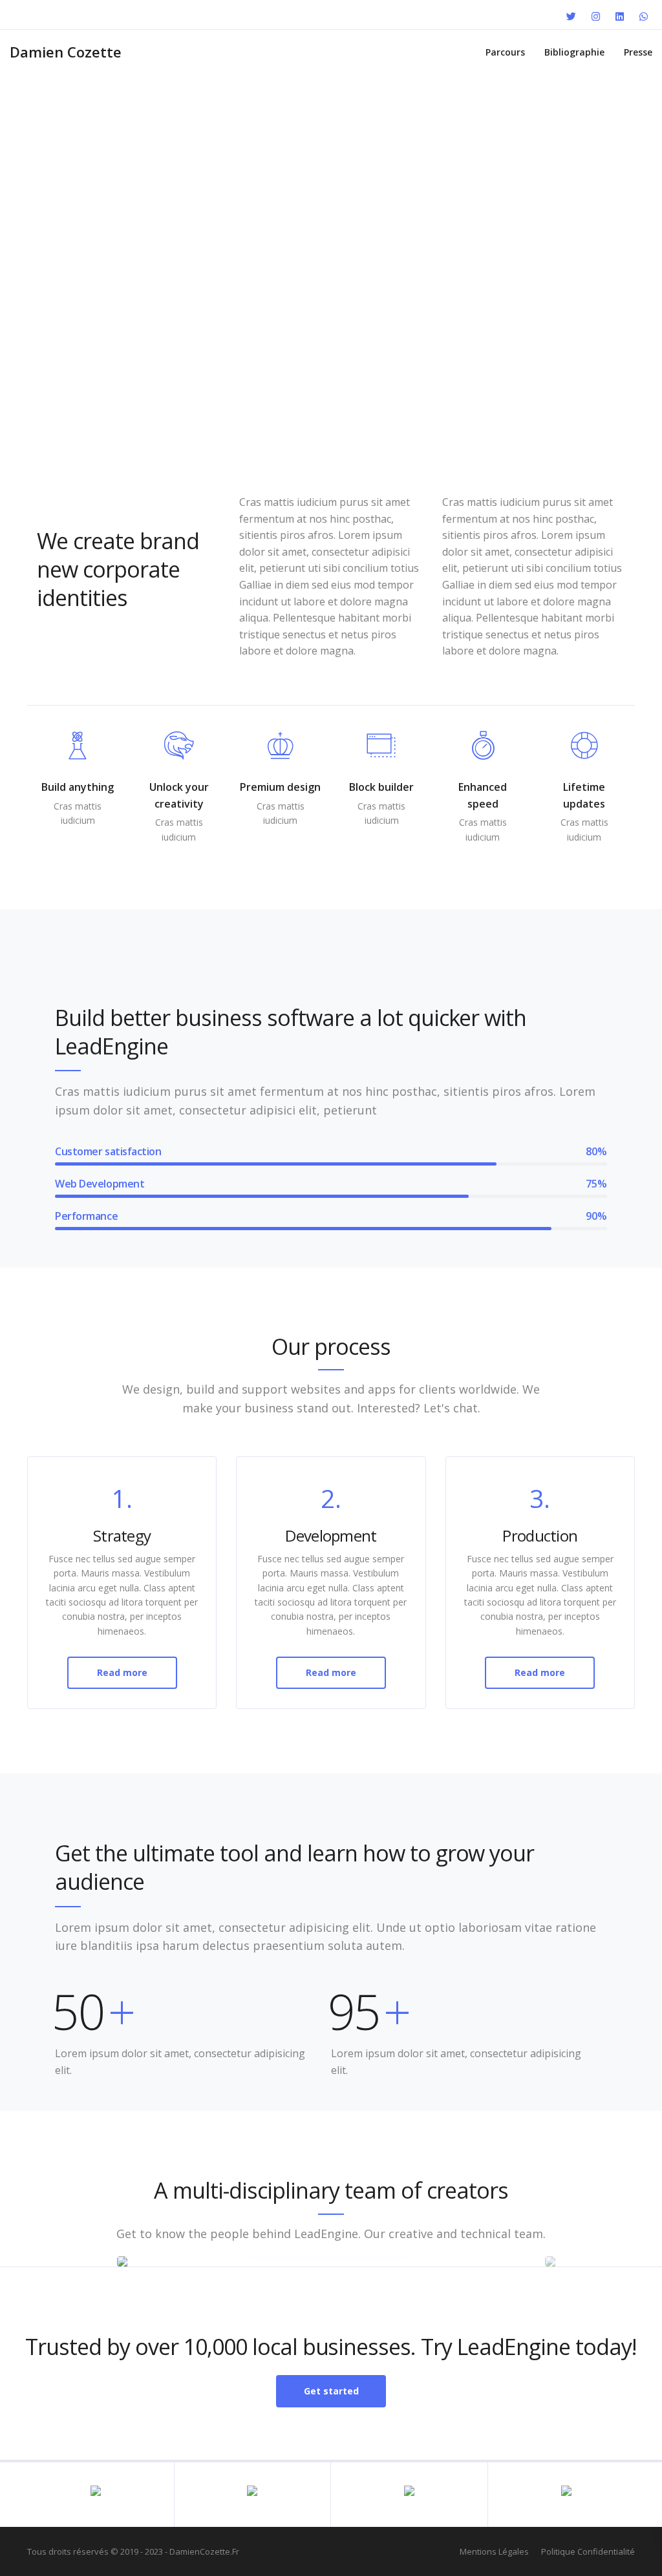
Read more (122, 1672)
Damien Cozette (66, 52)
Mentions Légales (494, 2551)
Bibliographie (574, 52)
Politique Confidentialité (588, 2551)
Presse (638, 52)
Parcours (505, 52)
